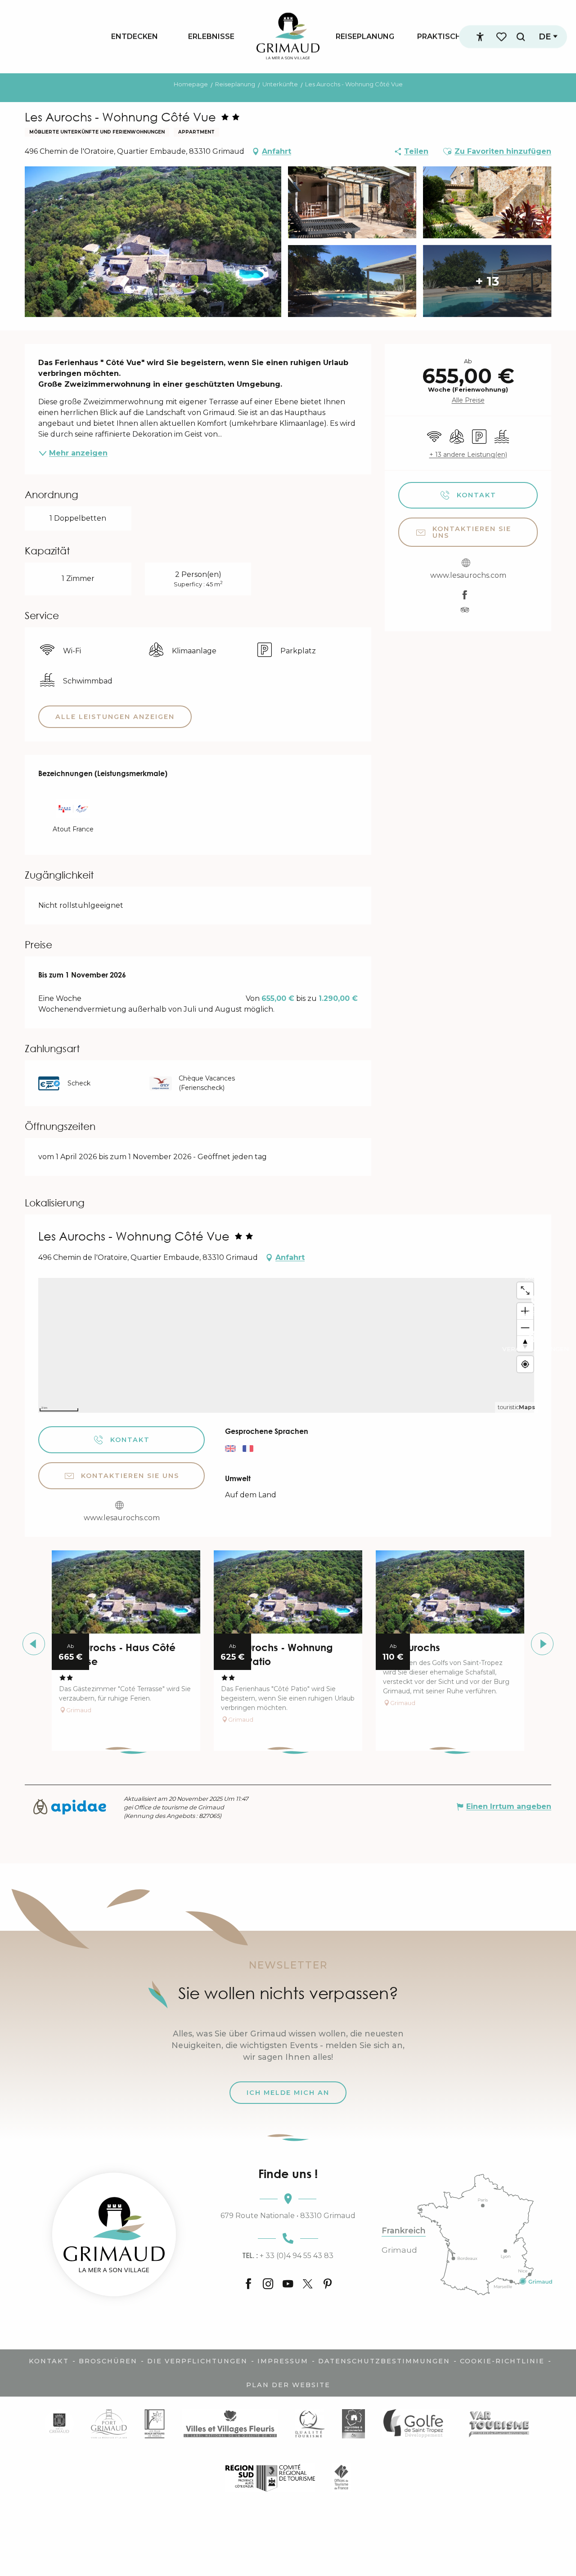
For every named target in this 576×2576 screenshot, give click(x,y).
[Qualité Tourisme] (310, 2423)
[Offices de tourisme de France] (341, 2477)
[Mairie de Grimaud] (59, 2423)
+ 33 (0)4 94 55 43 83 (288, 2255)
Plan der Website (288, 2385)
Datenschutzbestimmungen (384, 2361)
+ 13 (487, 281)
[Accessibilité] (480, 37)
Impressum (283, 2361)
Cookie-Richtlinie (502, 2361)
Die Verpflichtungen (197, 2361)
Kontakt (49, 2361)
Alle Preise (468, 400)
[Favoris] (502, 37)
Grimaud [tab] (399, 2250)
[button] (521, 37)
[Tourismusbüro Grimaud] (114, 2234)
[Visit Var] (499, 2423)
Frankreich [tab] (404, 2231)
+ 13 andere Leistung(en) (468, 455)
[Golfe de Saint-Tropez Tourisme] (416, 2423)
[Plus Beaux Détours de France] (154, 2423)
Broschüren (108, 2361)
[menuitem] (135, 36)
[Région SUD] (270, 2477)
